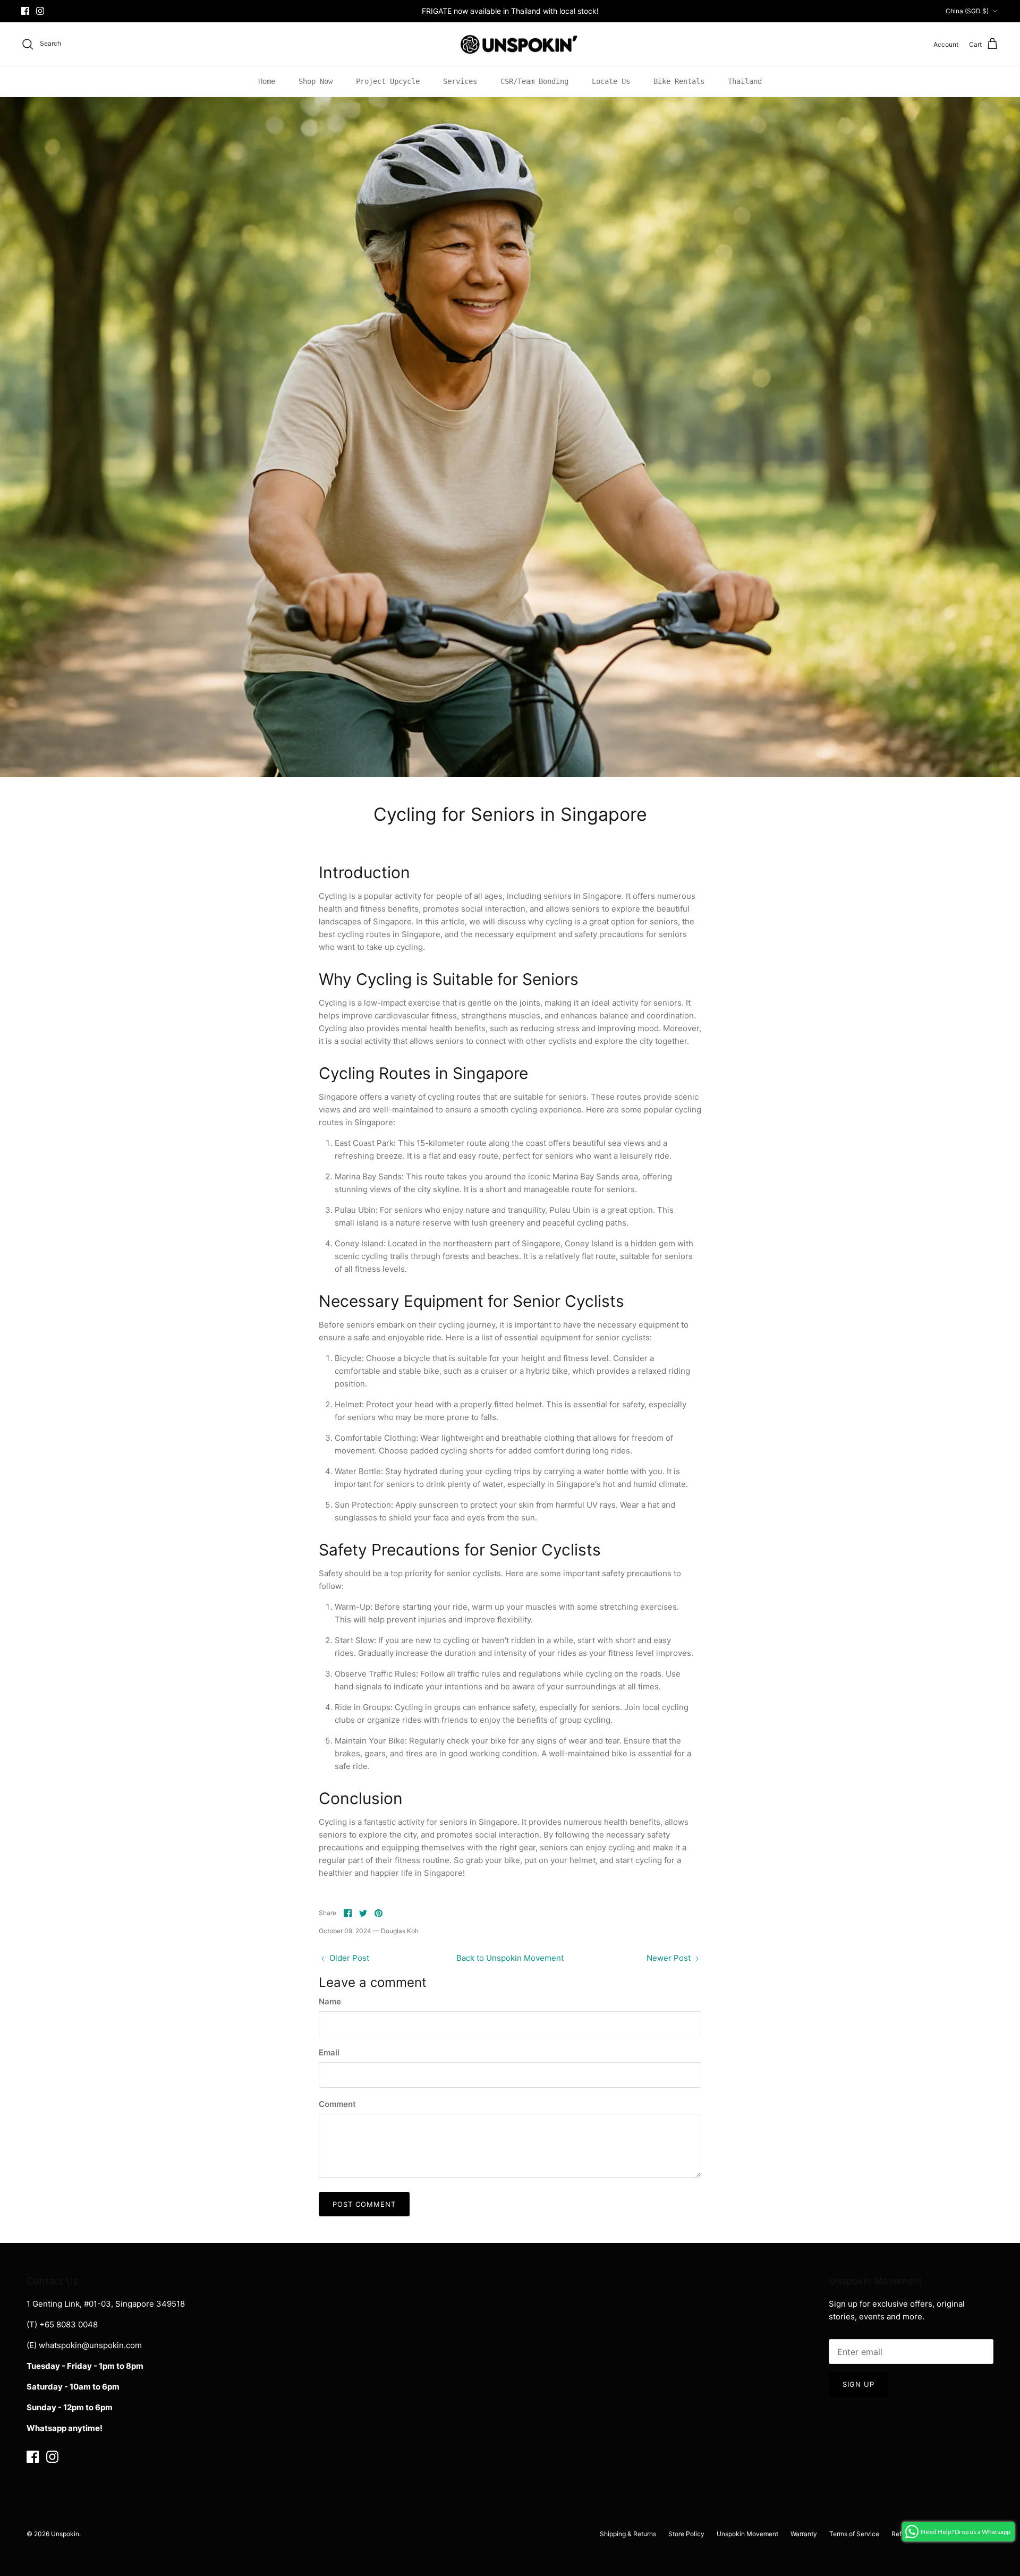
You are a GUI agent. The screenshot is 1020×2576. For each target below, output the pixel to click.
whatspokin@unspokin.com (90, 2345)
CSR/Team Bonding (534, 81)
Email (329, 2052)
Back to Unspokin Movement (510, 1958)
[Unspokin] (510, 44)
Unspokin (65, 2534)
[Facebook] (25, 11)
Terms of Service (854, 2534)
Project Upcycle (388, 81)
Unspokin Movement (747, 2534)
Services (460, 81)
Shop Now (316, 81)
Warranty (804, 2534)
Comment (337, 2104)
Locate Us (611, 81)
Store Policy (686, 2534)
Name (330, 2001)
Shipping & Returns (628, 2534)
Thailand (745, 81)
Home (267, 81)
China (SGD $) (967, 11)
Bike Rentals (679, 81)
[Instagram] (40, 11)
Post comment (364, 2204)
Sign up (858, 2384)
